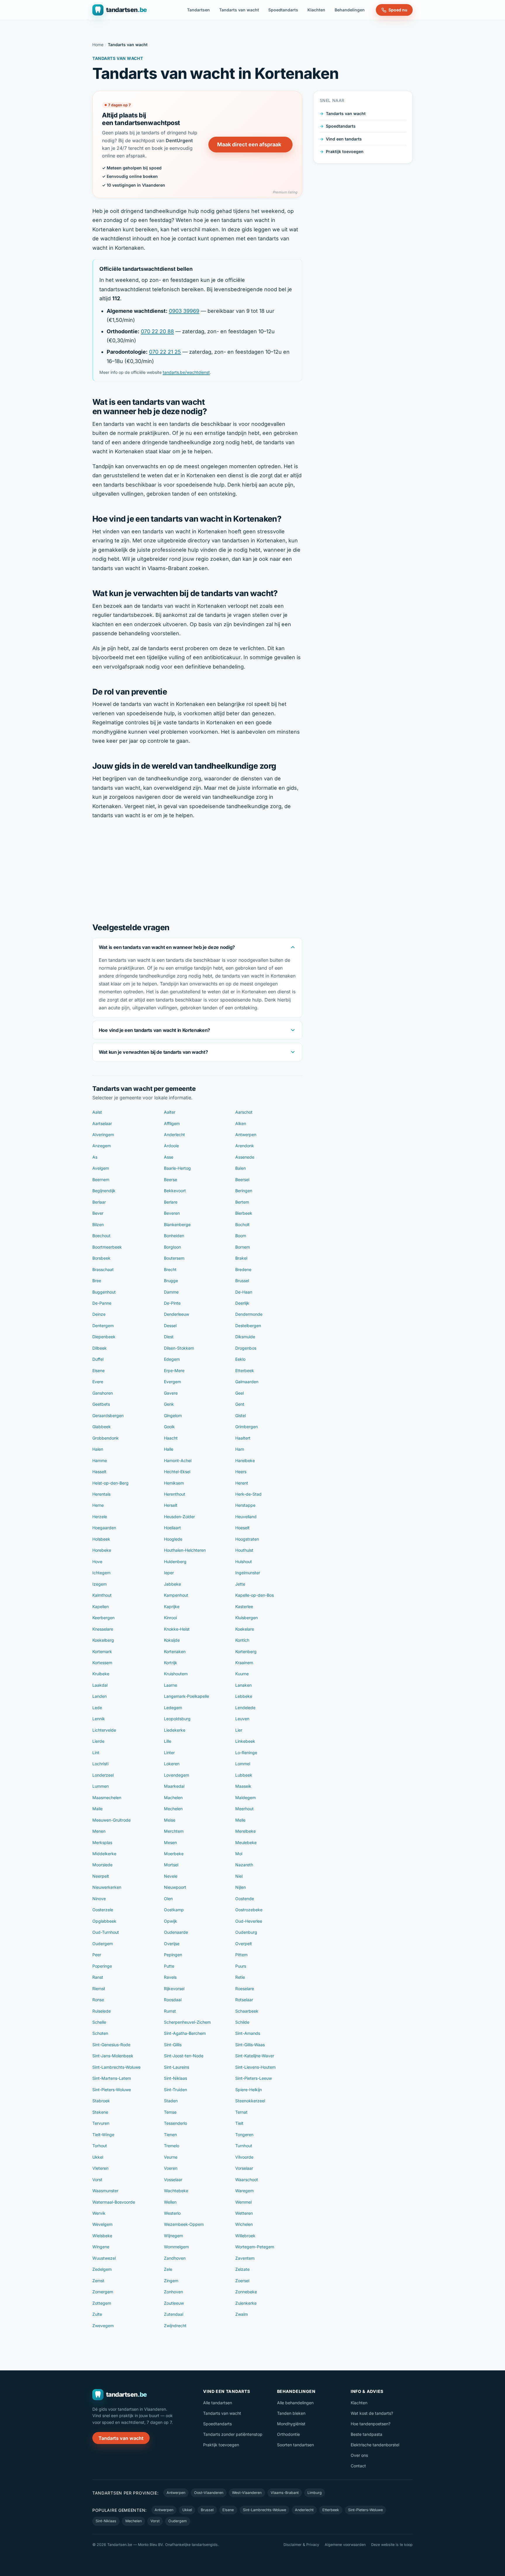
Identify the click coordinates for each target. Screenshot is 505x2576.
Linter (169, 1753)
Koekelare (245, 1629)
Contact (358, 2466)
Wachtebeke (176, 2191)
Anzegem (102, 1146)
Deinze (99, 1314)
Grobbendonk (106, 1438)
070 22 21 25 (165, 352)
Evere (98, 1382)
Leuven (242, 1719)
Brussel (242, 1281)
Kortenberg (246, 1651)
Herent (242, 1483)
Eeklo (240, 1359)
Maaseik (243, 1786)
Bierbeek (244, 1213)
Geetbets (101, 1404)
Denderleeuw (177, 1314)
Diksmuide (245, 1337)
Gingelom (173, 1415)
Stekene (100, 2112)
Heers (241, 1472)
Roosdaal (173, 2000)
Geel (239, 1393)
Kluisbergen (247, 1618)
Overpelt (244, 1944)
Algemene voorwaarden (345, 2545)
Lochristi (100, 1764)
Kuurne (242, 1674)
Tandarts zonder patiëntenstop (233, 2434)
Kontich (242, 1640)
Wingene (101, 2247)
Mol (239, 1854)
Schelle (99, 2022)
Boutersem (174, 1258)
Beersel (242, 1179)
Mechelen (173, 1809)
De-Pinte (172, 1303)
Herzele (100, 1517)
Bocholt (242, 1224)
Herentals (101, 1494)
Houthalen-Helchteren (185, 1550)
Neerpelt (101, 1876)
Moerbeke (174, 1854)
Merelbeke (245, 1831)
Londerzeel (103, 1775)
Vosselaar (173, 2180)
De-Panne (102, 1303)
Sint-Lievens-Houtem (255, 2067)
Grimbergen (247, 1427)
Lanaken (243, 1685)
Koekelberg (103, 1640)
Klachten (316, 10)
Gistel (241, 1415)
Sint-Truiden (175, 2090)
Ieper (169, 1573)
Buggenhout (104, 1292)
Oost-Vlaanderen (209, 2493)
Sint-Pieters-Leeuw (254, 2078)
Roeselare (245, 1989)
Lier (239, 1730)
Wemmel (243, 2202)
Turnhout (244, 2146)
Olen (168, 1899)
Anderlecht (174, 1135)
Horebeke (102, 1550)
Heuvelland (246, 1517)
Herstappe (245, 1505)
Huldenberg (175, 1562)
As (95, 1157)
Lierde (98, 1741)
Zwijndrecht (175, 2326)
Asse (169, 1157)
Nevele (171, 1876)
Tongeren (244, 2135)
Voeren (171, 2168)
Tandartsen (198, 10)
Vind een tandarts (344, 139)
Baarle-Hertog (177, 1168)
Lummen (101, 1786)
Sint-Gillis (173, 2045)
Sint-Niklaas (175, 2078)
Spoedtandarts (283, 10)
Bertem (242, 1202)
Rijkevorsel (174, 1989)
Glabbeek (102, 1427)
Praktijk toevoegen (345, 151)
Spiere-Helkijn (249, 2090)
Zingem (171, 2281)
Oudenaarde (176, 1932)
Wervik (99, 2213)
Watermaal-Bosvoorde (114, 2202)
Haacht (171, 1438)
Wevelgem (102, 2224)
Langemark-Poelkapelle (186, 1696)
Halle (169, 1449)
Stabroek (101, 2101)
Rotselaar (244, 2000)
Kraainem (244, 1663)
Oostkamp (174, 1910)
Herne (98, 1505)
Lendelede (245, 1708)
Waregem (244, 2191)
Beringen (244, 1191)
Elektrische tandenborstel (375, 2445)
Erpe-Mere (174, 1371)
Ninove (99, 1899)
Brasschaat (103, 1269)
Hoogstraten (247, 1539)
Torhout (100, 2146)
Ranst (98, 1977)
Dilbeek (100, 1348)
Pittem (241, 1955)
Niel (239, 1876)
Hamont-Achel (178, 1460)
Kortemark (102, 1651)
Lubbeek (244, 1775)
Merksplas (102, 1842)
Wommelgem (176, 2247)
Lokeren (172, 1764)
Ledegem (173, 1708)
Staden (171, 2101)
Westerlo (172, 2213)
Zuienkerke (246, 2303)
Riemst (99, 1989)
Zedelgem (102, 2269)
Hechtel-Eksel (177, 1472)
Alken (241, 1123)
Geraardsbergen (108, 1415)
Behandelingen (350, 10)
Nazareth (244, 1865)
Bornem (243, 1247)
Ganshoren (103, 1393)
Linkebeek (245, 1741)
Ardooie (171, 1146)
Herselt (171, 1505)
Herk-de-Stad (248, 1494)
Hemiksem (174, 1483)
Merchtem (174, 1831)
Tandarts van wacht (239, 10)
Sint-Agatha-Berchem (185, 2033)
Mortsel (171, 1865)
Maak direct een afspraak (249, 144)
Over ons (359, 2455)
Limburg (315, 2493)
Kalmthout (102, 1595)
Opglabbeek (104, 1921)
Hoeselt (242, 1528)
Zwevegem (103, 2326)
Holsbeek (101, 1539)
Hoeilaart (172, 1528)
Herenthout (175, 1494)
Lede (97, 1708)
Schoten (100, 2033)
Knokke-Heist (177, 1629)
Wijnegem (173, 2236)
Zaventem (245, 2258)
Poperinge (102, 1966)
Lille (168, 1741)
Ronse (98, 2000)
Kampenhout (176, 1595)
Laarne (171, 1685)
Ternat (241, 2112)
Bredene (243, 1269)
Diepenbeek (104, 1337)
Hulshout (244, 1562)
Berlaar (99, 1202)
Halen (98, 1449)
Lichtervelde (104, 1730)
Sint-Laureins (177, 2067)
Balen (241, 1168)
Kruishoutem (176, 1674)
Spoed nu (398, 10)
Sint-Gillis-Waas (250, 2045)
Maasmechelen (107, 1798)
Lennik (99, 1719)
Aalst (97, 1112)
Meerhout (244, 1809)
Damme (171, 1292)
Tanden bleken (291, 2413)
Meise (170, 1820)
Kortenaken (175, 1651)
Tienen (170, 2135)
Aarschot (244, 1112)
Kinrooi (170, 1618)
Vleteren (100, 2168)
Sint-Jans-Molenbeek (113, 2056)
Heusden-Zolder (179, 1517)
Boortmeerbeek (107, 1247)
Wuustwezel (104, 2258)
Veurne (171, 2157)
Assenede (245, 1157)
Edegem (172, 1359)
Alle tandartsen (218, 2403)
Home (98, 45)
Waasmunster (105, 2191)
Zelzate (242, 2269)
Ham (240, 1449)
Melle (240, 1820)
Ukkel (98, 2157)
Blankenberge (177, 1224)
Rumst (170, 2011)
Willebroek (245, 2236)
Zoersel (242, 2281)
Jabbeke (172, 1584)
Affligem (172, 1123)
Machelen (173, 1798)
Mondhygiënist (291, 2424)
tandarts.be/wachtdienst (186, 372)
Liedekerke (175, 1730)
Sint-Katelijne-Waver (255, 2056)
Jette (240, 1584)
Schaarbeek (247, 2011)
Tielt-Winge (103, 2135)
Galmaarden (247, 1382)
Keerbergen (103, 1618)
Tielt (239, 2123)
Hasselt (99, 1472)
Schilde (242, 2022)
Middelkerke (104, 1854)
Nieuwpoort (175, 1887)
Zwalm (242, 2314)
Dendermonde (249, 1314)
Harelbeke (245, 1460)
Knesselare (103, 1629)
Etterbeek (245, 1371)
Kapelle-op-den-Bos (255, 1595)
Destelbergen (248, 1326)
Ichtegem (101, 1573)
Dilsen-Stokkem (179, 1348)
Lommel (243, 1764)
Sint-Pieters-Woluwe (112, 2090)
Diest (169, 1337)
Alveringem (103, 1135)
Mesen (170, 1842)
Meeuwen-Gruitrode (111, 1820)
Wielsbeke (102, 2236)
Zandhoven (175, 2258)
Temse (170, 2112)
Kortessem (102, 1663)
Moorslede (102, 1865)
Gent (240, 1404)
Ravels (170, 1977)
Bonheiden (174, 1236)
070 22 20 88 (157, 331)
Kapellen (101, 1606)
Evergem (172, 1382)
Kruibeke (101, 1674)
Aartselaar (102, 1123)
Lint (96, 1753)
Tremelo (172, 2146)
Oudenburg (246, 1932)
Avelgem (101, 1168)
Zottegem (102, 2303)
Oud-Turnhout (106, 1932)
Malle (97, 1809)
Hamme (100, 1460)
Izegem (100, 1584)
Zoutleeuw (174, 2303)
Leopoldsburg (177, 1719)
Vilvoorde (244, 2157)
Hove (97, 1562)
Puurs (241, 1966)
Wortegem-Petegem (255, 2247)
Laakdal (100, 1685)
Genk (169, 1404)
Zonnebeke (246, 2292)
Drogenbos (246, 1348)
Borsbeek (101, 1258)
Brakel (241, 1258)
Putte (169, 1966)
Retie (240, 1977)
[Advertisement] (197, 870)
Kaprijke (172, 1606)
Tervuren (101, 2123)
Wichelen (244, 2224)
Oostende (245, 1899)
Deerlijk (242, 1303)
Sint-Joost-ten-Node (184, 2056)
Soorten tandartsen (295, 2445)
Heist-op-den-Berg (110, 1483)
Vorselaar (244, 2168)
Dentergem (103, 1326)
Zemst (98, 2281)
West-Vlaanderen (247, 2493)
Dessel (170, 1326)
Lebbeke (244, 1696)
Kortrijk (171, 1663)
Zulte (97, 2314)
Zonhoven (173, 2292)
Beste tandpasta (366, 2434)
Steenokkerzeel (250, 2101)
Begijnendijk (104, 1191)
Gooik (169, 1427)
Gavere (171, 1393)
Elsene (98, 1371)
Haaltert (243, 1438)
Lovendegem (177, 1775)
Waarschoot (247, 2180)
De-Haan (244, 1292)
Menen (99, 1831)
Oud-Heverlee (249, 1921)
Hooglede (173, 1539)
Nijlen (241, 1887)
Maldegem (245, 1798)
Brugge (171, 1281)
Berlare (171, 1202)
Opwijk (171, 1921)
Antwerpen (246, 1135)
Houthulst (244, 1550)
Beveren (172, 1213)
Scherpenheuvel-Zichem (187, 2022)
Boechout (101, 1236)
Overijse (172, 1944)
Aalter (170, 1112)
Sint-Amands (248, 2033)
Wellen (170, 2202)
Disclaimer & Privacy (301, 2545)
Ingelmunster (248, 1573)
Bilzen (98, 1224)
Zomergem (103, 2292)
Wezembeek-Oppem (184, 2224)
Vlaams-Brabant (285, 2493)
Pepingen (173, 1955)
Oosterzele (103, 1910)
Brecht (170, 1269)
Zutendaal (174, 2314)
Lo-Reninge (246, 1753)
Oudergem (103, 1944)
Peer (97, 1955)
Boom (241, 1236)
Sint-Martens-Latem (112, 2078)
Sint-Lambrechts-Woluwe (116, 2067)
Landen (100, 1696)
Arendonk (245, 1146)
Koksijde (172, 1640)
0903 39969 (184, 311)
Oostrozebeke (249, 1910)
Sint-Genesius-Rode (111, 2045)
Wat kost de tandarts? (372, 2413)
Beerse (171, 1179)
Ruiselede (102, 2011)
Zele (168, 2269)
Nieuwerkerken (107, 1887)
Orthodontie (288, 2434)
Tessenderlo (175, 2123)
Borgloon (172, 1247)
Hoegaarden (104, 1528)
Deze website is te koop (392, 2545)
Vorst (97, 2180)
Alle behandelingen (295, 2403)
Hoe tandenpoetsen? (371, 2424)
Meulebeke (246, 1842)
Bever (98, 1213)
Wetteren (244, 2213)
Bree (97, 1281)
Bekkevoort (175, 1191)
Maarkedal (174, 1786)
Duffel (98, 1359)
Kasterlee (244, 1606)
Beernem (101, 1179)
